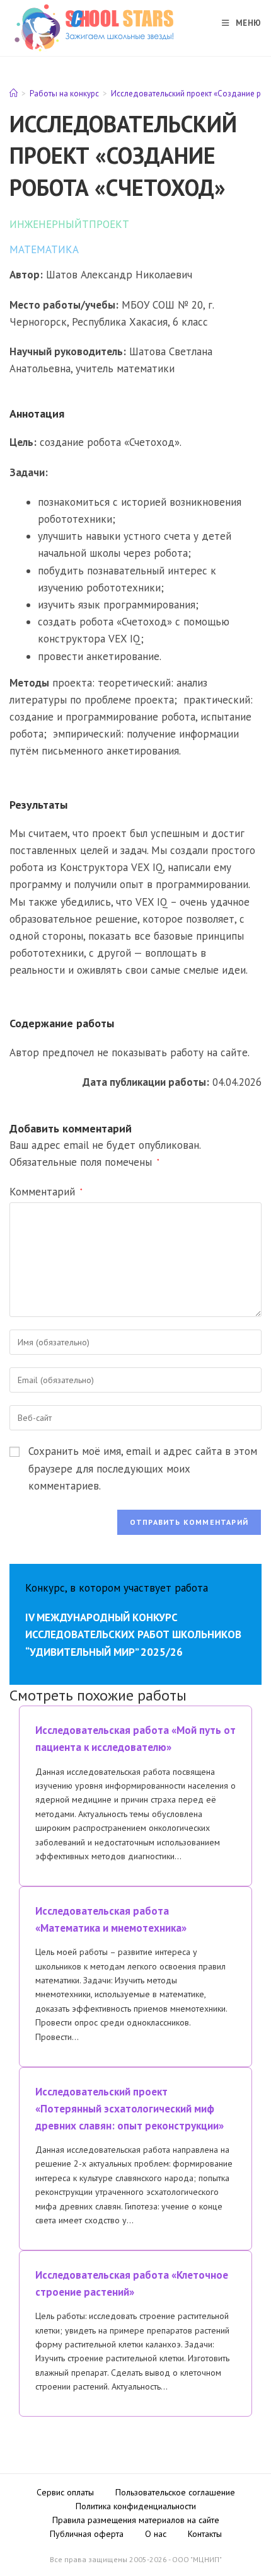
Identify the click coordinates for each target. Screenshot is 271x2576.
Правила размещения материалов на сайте (136, 2520)
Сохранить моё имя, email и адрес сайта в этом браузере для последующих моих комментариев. (143, 1468)
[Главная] (14, 94)
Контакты (205, 2534)
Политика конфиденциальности (136, 2506)
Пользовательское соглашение (175, 2492)
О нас (156, 2534)
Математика (44, 249)
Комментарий (46, 1192)
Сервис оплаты (65, 2492)
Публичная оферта (87, 2534)
